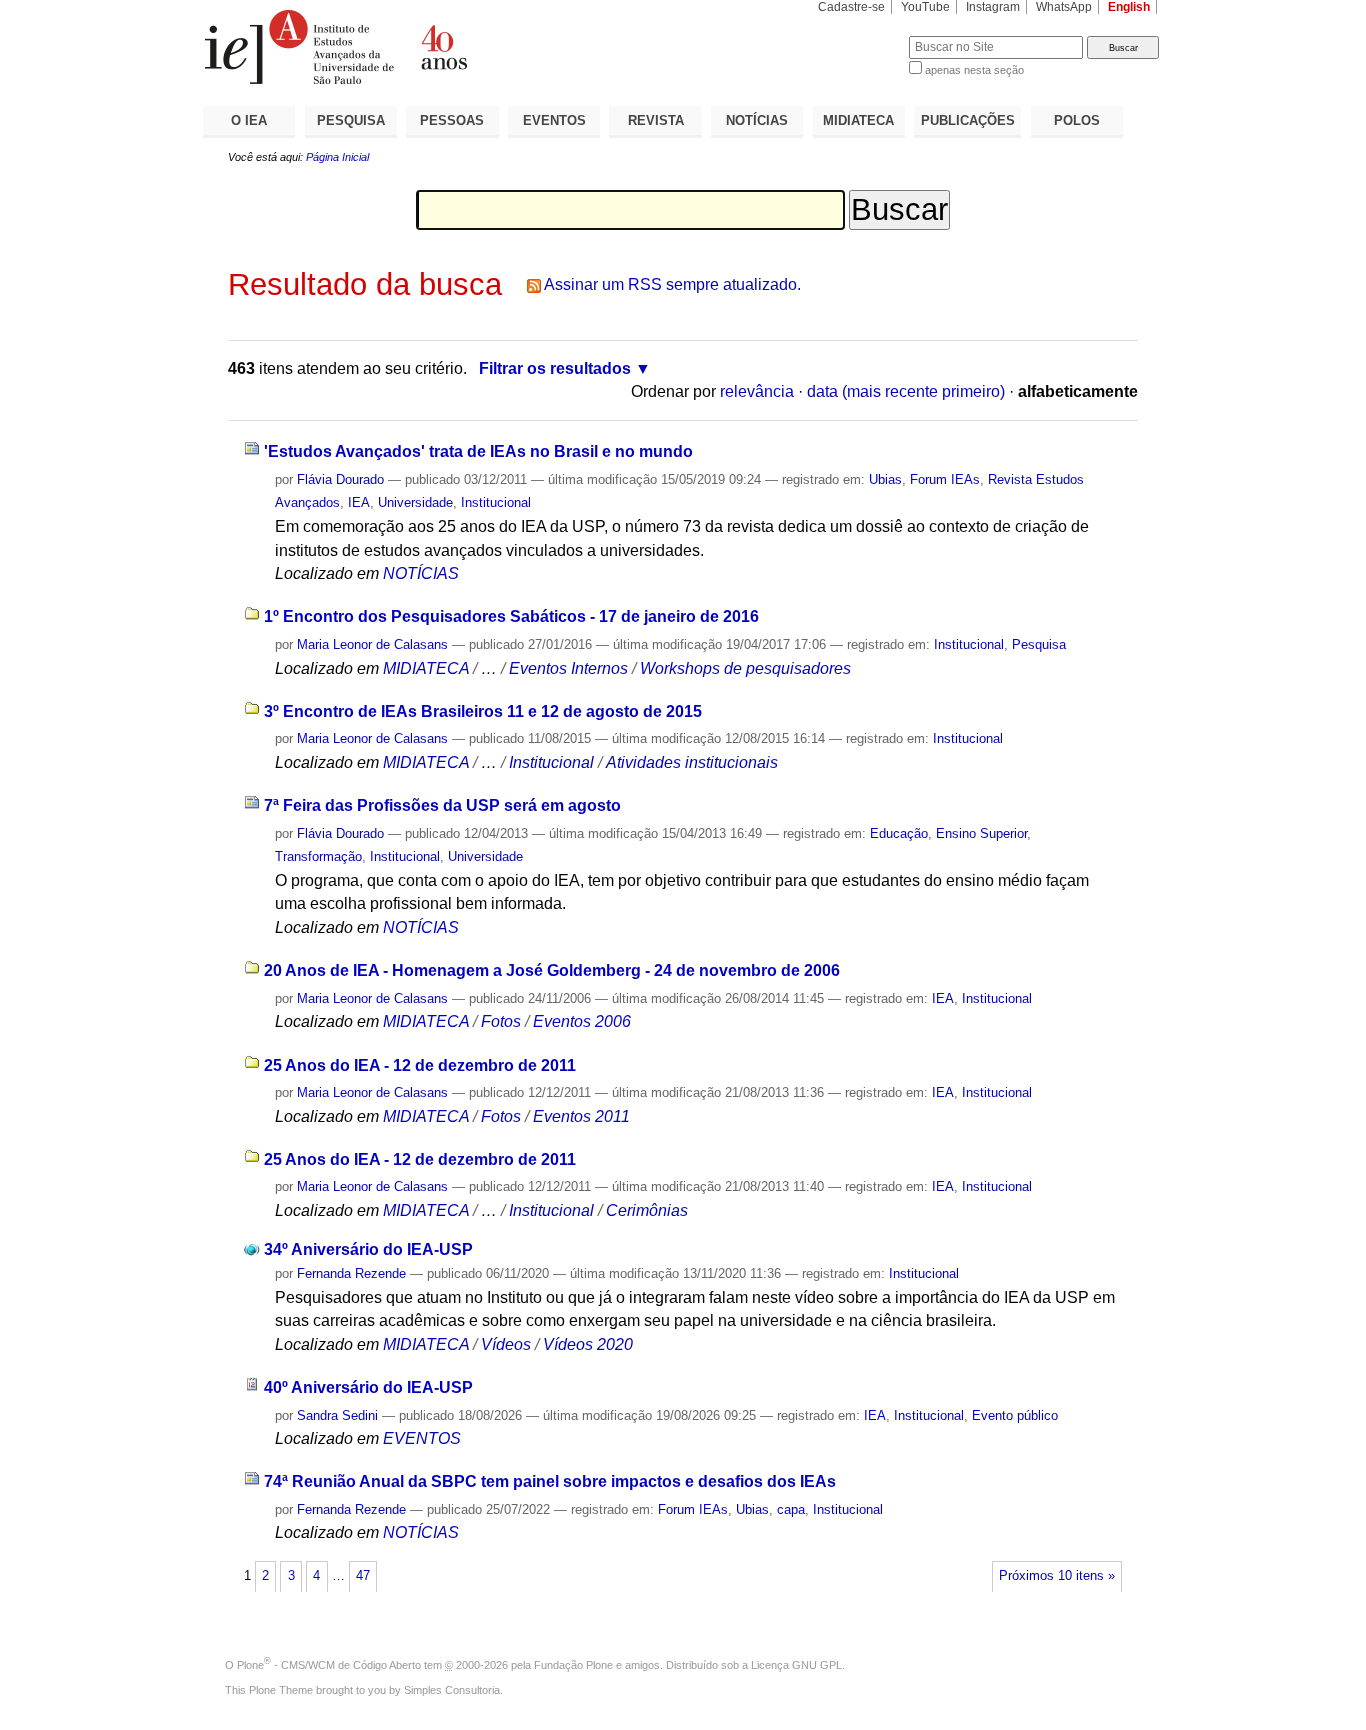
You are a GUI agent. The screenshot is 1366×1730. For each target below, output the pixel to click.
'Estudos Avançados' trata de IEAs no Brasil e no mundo (478, 451)
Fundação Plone (573, 1665)
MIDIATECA (858, 120)
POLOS (1077, 120)
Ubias (885, 479)
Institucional (496, 502)
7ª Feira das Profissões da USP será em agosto (442, 805)
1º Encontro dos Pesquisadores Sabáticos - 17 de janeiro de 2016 (511, 616)
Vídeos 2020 (588, 1344)
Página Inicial (337, 157)
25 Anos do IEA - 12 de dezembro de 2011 (420, 1065)
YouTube (925, 7)
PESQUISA (351, 120)
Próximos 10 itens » (1057, 1576)
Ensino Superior (981, 833)
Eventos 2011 (581, 1116)
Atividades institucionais (692, 762)
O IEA (249, 120)
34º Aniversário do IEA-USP (368, 1249)
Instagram (993, 7)
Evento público (1015, 1415)
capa (791, 1509)
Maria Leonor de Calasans (372, 644)
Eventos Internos (568, 668)
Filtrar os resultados (555, 368)
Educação (899, 833)
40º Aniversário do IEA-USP (368, 1387)
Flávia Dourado (340, 479)
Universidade (415, 502)
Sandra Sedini (337, 1415)
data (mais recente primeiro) (906, 391)
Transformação (318, 856)
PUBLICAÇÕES (968, 120)
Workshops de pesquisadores (745, 668)
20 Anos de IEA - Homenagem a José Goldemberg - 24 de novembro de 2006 (552, 970)
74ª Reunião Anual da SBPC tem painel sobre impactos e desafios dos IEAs (550, 1481)
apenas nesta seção (974, 70)
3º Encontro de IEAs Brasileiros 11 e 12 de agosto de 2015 (483, 711)
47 (363, 1576)
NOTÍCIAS (757, 120)
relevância (757, 391)
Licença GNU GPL (796, 1665)
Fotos (501, 1021)
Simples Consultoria (452, 1690)
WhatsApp (1064, 7)
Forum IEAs (945, 479)
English (1129, 7)
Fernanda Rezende (351, 1273)
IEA (359, 502)
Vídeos (506, 1344)
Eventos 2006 (582, 1021)
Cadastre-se (851, 7)
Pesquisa (1039, 644)
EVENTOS (554, 120)
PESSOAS (452, 120)
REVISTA (656, 120)
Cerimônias (647, 1210)
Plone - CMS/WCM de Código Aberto (329, 1665)
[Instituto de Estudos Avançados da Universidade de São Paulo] (443, 47)
